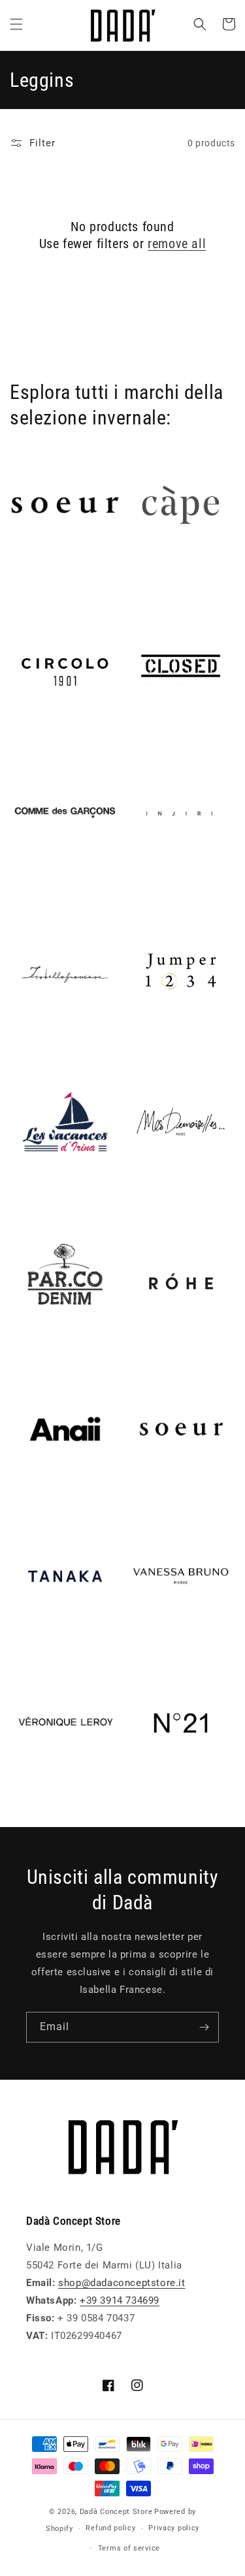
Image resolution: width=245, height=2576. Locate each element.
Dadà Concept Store (116, 2512)
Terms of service (129, 2548)
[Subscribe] (204, 2027)
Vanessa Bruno (161, 1647)
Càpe (137, 576)
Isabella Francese (51, 1045)
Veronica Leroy (45, 1794)
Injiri (136, 883)
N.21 (136, 1794)
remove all (177, 244)
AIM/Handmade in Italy (64, 576)
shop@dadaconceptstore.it (122, 2283)
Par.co (25, 1353)
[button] (16, 24)
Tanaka (27, 1647)
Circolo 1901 (40, 737)
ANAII (24, 1499)
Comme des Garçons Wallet (60, 891)
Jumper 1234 (156, 1045)
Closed (142, 737)
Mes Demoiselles (167, 1192)
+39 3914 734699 (120, 2300)
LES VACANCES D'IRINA (47, 1199)
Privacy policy (174, 2528)
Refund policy (110, 2528)
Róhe (137, 1353)
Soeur (139, 1499)
